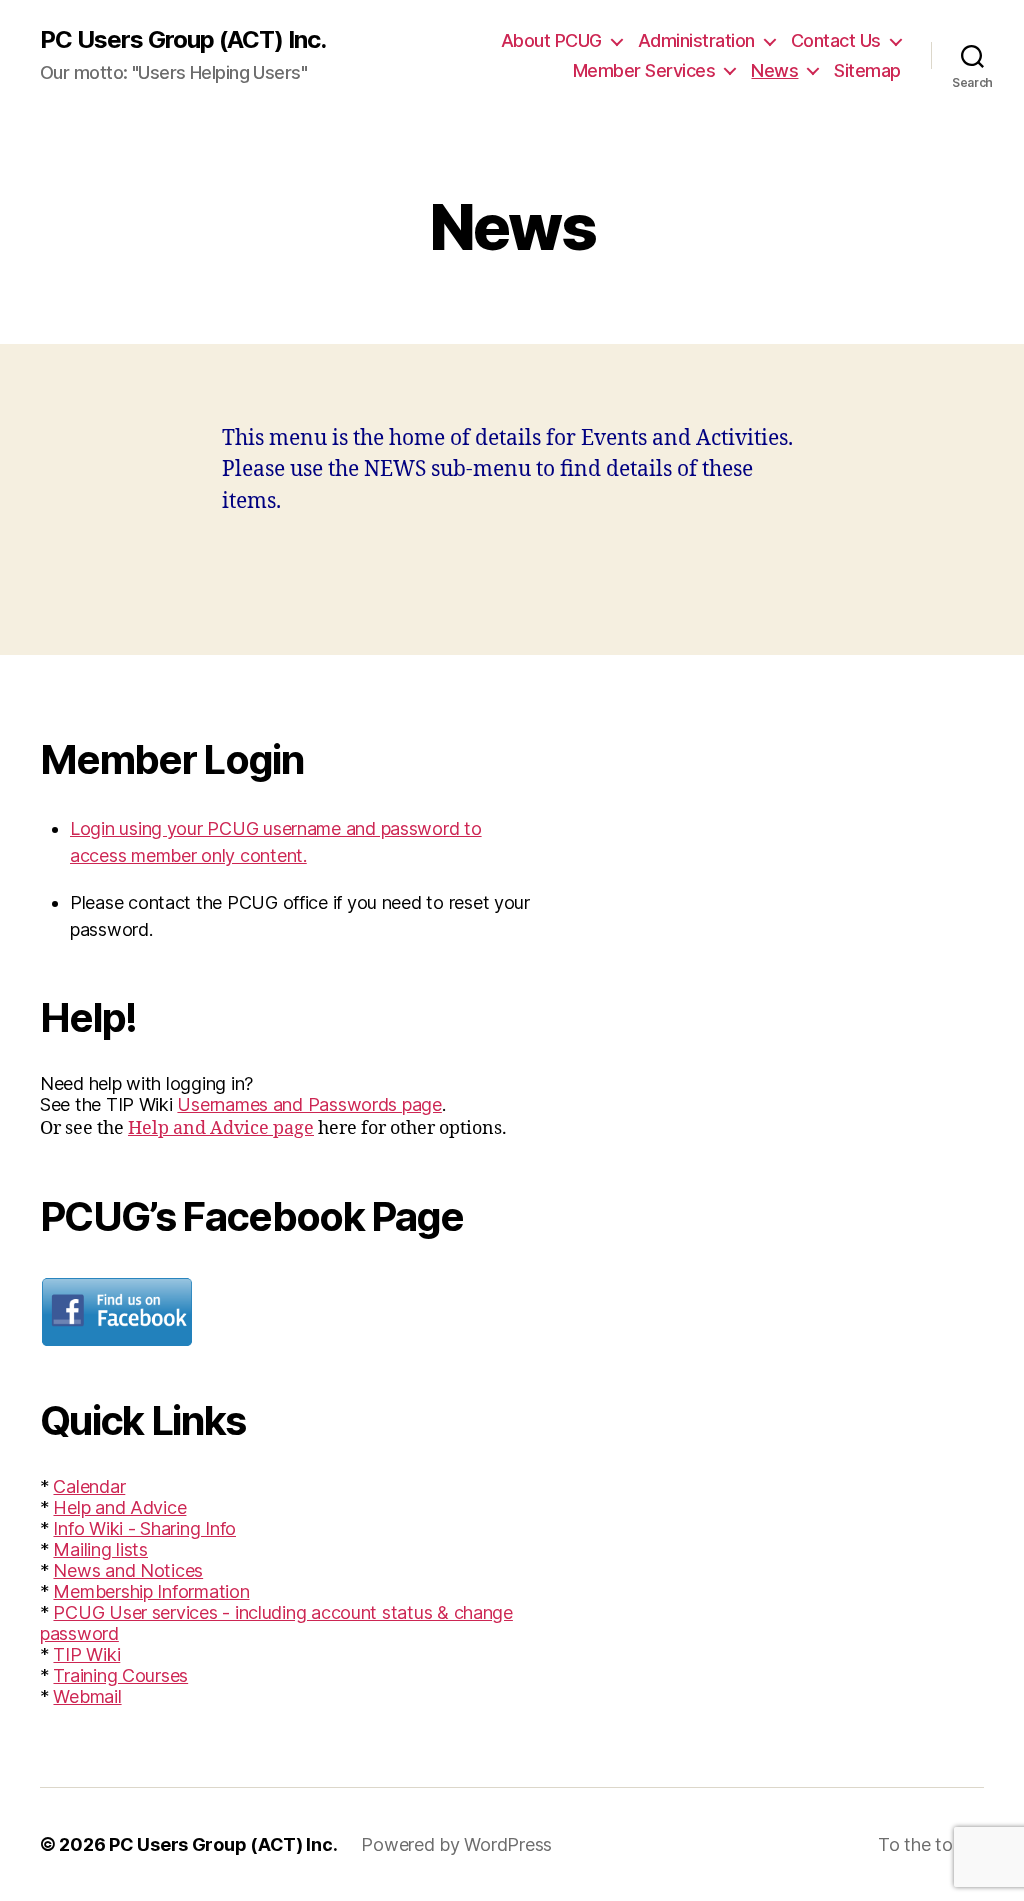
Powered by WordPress (456, 1844)
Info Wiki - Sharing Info (144, 1528)
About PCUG (551, 40)
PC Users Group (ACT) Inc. (183, 40)
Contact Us (836, 40)
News (774, 70)
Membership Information (151, 1591)
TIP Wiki (86, 1654)
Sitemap (867, 70)
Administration (696, 40)
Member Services (644, 70)
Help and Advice (119, 1507)
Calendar (89, 1486)
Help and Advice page (221, 1128)
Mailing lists (100, 1549)
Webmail (87, 1696)
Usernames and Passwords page (309, 1104)
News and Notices (128, 1570)
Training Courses (120, 1675)
